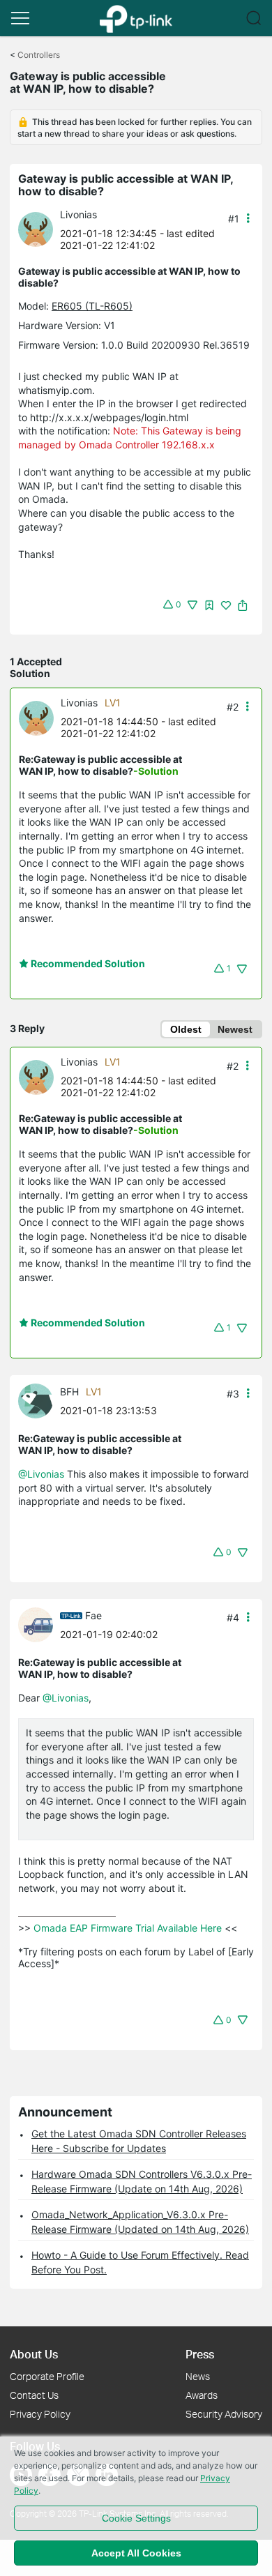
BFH (69, 1392)
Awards (202, 2395)
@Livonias (41, 1474)
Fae (93, 1615)
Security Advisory (224, 2414)
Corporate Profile (47, 2376)
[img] (209, 605)
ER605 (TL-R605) (92, 306)
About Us (34, 2354)
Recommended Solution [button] (87, 963)
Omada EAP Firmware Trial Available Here (128, 1928)
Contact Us (34, 2395)
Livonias (78, 214)
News (198, 2376)
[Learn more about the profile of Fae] (39, 1624)
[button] (20, 18)
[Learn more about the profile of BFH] (39, 1400)
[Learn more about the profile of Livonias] (39, 228)
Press (200, 2354)
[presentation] (36, 229)
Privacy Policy (40, 2414)
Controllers (39, 55)
